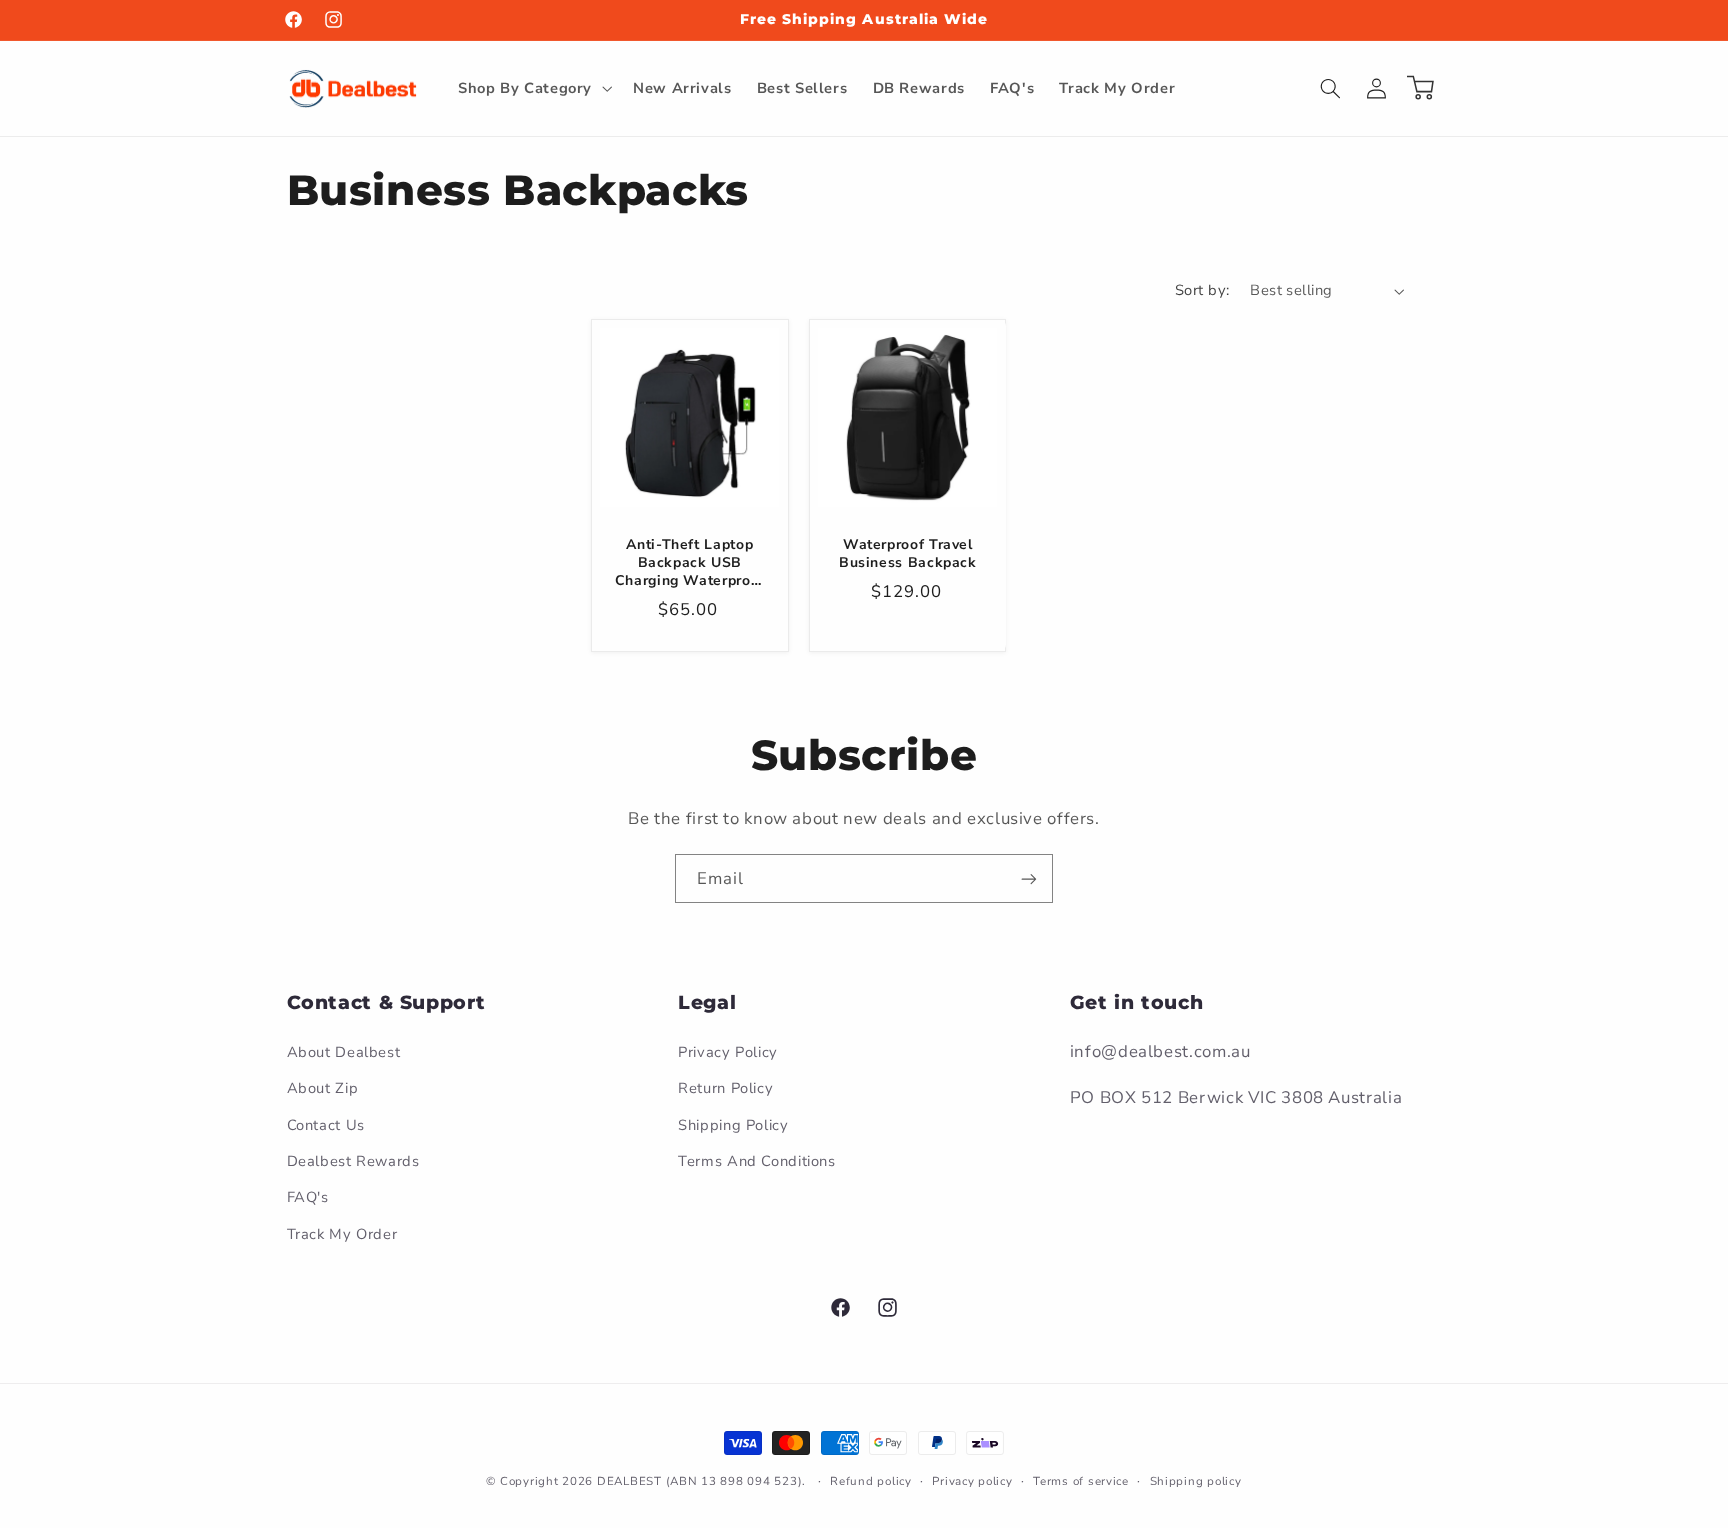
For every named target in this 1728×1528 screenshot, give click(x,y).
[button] (532, 88)
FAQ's (308, 1197)
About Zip (323, 1088)
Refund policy (871, 1481)
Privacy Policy (728, 1052)
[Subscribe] (1029, 878)
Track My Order (342, 1234)
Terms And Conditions (757, 1161)
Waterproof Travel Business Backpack (908, 553)
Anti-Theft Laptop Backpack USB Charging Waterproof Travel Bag (690, 562)
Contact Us (326, 1125)
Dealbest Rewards (353, 1161)
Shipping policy (1196, 1481)
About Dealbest (344, 1052)
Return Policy (725, 1088)
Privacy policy (972, 1481)
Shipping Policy (733, 1125)
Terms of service (1081, 1481)
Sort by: (1202, 290)
